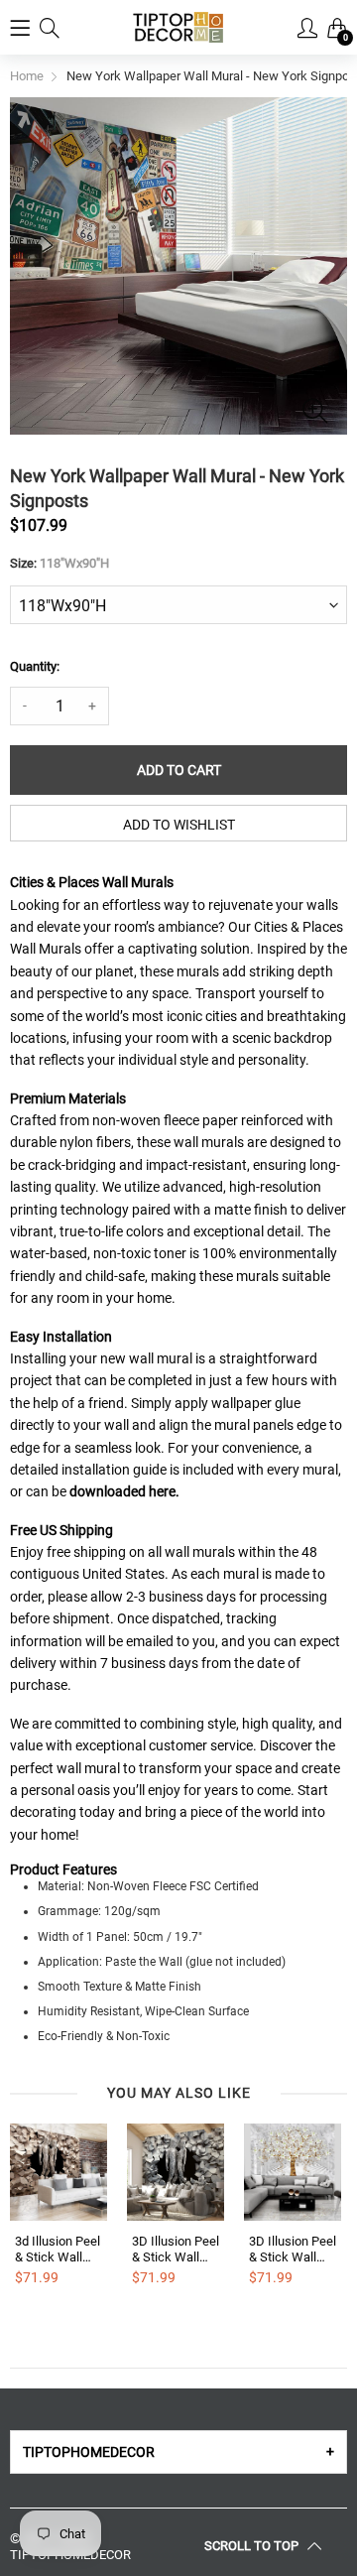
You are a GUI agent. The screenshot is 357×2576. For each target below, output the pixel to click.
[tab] (178, 2452)
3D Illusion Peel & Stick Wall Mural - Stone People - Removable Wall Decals (176, 2249)
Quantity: (35, 666)
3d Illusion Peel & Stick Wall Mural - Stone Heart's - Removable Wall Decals (58, 2249)
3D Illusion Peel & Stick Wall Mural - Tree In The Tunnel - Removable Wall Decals (293, 2249)
